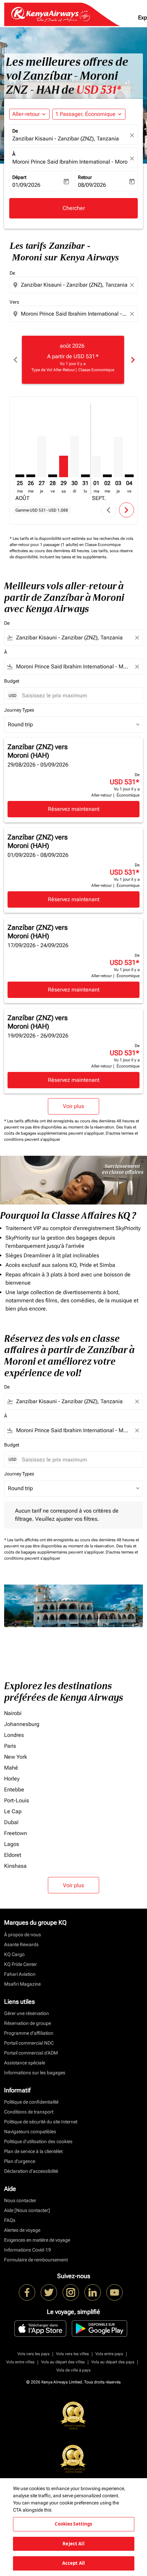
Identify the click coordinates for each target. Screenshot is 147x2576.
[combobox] (74, 285)
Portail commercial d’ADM (31, 2053)
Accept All (73, 2563)
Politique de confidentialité (31, 2102)
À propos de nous (23, 1935)
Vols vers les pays (34, 2354)
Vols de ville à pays (73, 2370)
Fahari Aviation (20, 1974)
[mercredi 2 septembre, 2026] (107, 476)
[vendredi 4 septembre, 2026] (129, 476)
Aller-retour (26, 114)
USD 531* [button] (99, 90)
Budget (12, 681)
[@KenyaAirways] (49, 2292)
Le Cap (13, 1811)
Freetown (16, 1833)
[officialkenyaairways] (71, 2292)
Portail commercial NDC (29, 2043)
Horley (12, 1779)
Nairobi (13, 1713)
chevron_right (132, 360)
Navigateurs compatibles (30, 2132)
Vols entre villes (20, 2362)
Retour (85, 177)
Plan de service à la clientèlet (33, 2151)
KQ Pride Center (21, 1964)
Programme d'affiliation (29, 2033)
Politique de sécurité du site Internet (41, 2122)
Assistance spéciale (25, 2063)
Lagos (12, 1844)
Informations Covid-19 (28, 2250)
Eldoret (13, 1855)
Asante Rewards (21, 1944)
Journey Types (19, 710)
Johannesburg (22, 1724)
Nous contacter (20, 2200)
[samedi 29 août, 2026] (64, 466)
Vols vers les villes (72, 2354)
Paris (10, 1746)
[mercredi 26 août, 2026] (31, 476)
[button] (89, 114)
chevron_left (15, 360)
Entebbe (14, 1790)
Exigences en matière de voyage (37, 2240)
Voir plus (73, 1885)
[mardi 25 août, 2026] (20, 476)
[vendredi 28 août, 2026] (53, 476)
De (15, 131)
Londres (14, 1735)
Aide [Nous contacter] (27, 2210)
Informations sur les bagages (35, 2073)
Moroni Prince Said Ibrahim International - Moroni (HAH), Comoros (70, 162)
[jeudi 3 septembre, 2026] (118, 457)
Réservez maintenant (74, 809)
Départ (19, 177)
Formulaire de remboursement (36, 2260)
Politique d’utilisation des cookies (38, 2141)
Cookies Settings (73, 2524)
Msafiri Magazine (22, 1984)
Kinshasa (15, 1866)
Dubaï (11, 1822)
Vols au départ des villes (63, 2362)
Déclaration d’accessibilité (31, 2171)
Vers (14, 302)
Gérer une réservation (26, 2013)
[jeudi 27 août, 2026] (42, 457)
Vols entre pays (109, 2354)
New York (16, 1757)
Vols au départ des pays (113, 2362)
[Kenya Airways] (27, 2292)
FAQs (10, 2220)
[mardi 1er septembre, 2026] (96, 466)
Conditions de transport (29, 2112)
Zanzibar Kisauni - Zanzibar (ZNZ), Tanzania (66, 139)
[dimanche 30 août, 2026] (75, 457)
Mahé (11, 1768)
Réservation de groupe (28, 2023)
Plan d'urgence (20, 2161)
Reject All (73, 2544)
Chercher (74, 208)
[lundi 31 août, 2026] (85, 476)
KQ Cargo (14, 1954)
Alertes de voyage (22, 2230)
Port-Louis (17, 1800)
